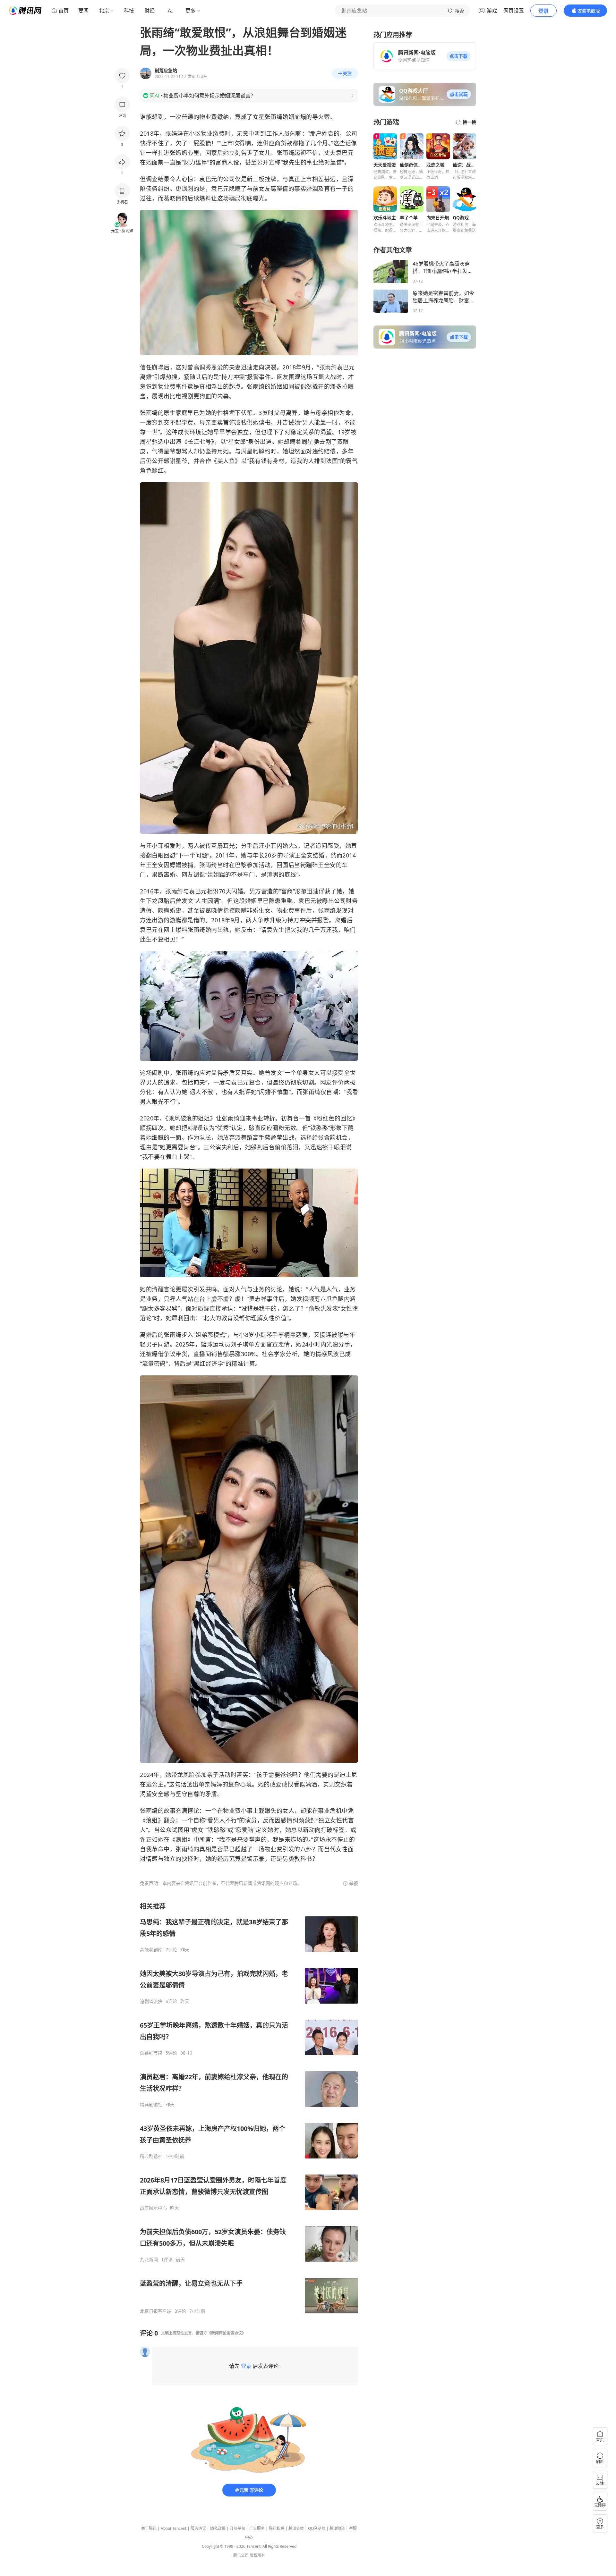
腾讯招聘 (277, 2528)
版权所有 (257, 2555)
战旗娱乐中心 (153, 2208)
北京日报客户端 (156, 2311)
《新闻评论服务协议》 (227, 2333)
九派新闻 (149, 2259)
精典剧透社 (151, 2105)
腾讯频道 (337, 2528)
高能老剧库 (151, 1950)
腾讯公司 (241, 2555)
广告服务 (257, 2528)
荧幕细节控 (151, 2053)
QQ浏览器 (317, 2528)
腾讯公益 (296, 2528)
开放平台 (237, 2528)
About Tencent (174, 2528)
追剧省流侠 (151, 2001)
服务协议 (198, 2528)
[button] (458, 56)
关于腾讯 (149, 2528)
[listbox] (249, 2108)
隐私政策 (218, 2528)
